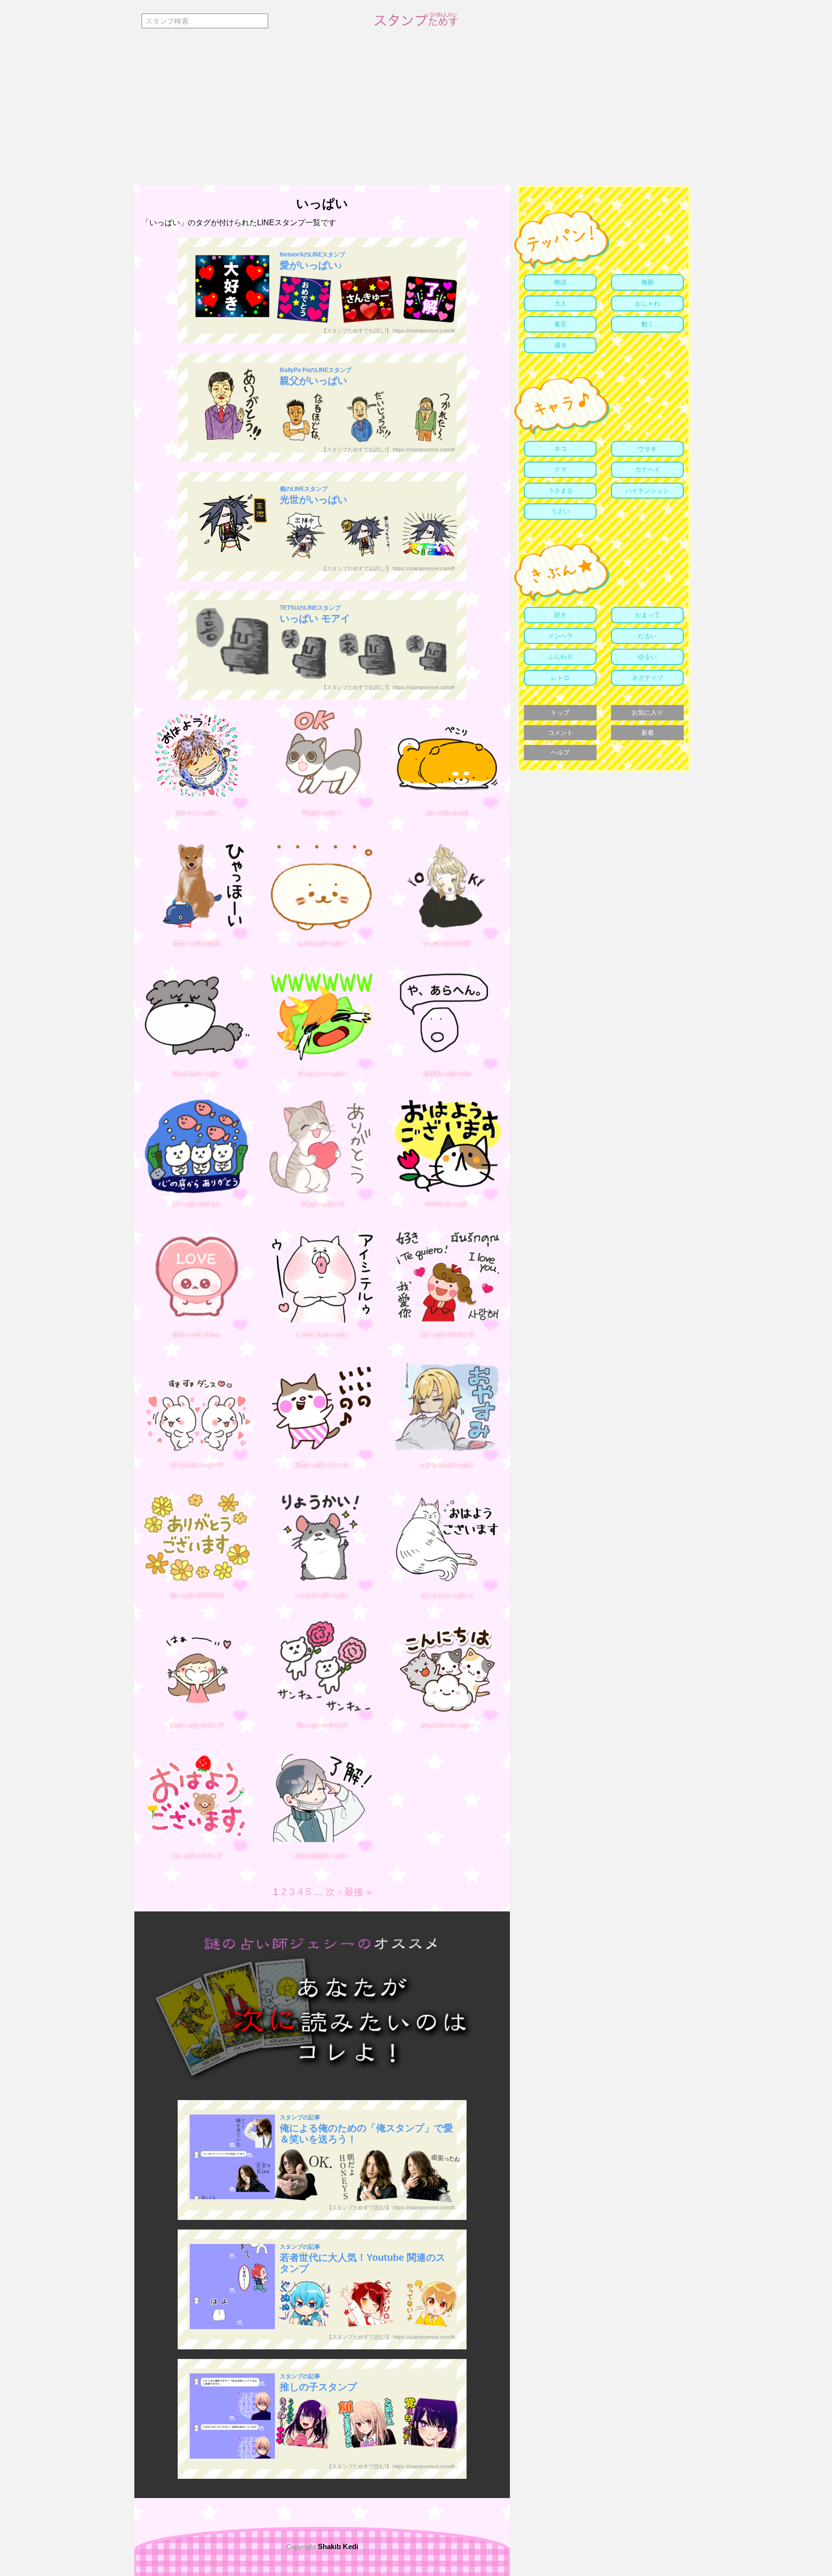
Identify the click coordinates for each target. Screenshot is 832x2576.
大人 (560, 303)
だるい (647, 636)
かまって (648, 615)
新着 (648, 733)
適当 (560, 345)
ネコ (560, 449)
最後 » (358, 1892)
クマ (560, 469)
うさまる (560, 491)
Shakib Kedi (337, 2546)
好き (560, 615)
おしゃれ (648, 303)
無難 (648, 282)
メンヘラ (560, 636)
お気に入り (647, 712)
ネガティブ (647, 678)
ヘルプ (560, 752)
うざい (560, 511)
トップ (560, 712)
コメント (560, 733)
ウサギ (647, 449)
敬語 (560, 282)
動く (648, 324)
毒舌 (560, 324)
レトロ (560, 678)
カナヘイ (648, 469)
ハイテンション (647, 491)
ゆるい (647, 657)
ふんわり (560, 657)
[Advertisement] (416, 113)
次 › (333, 1892)
